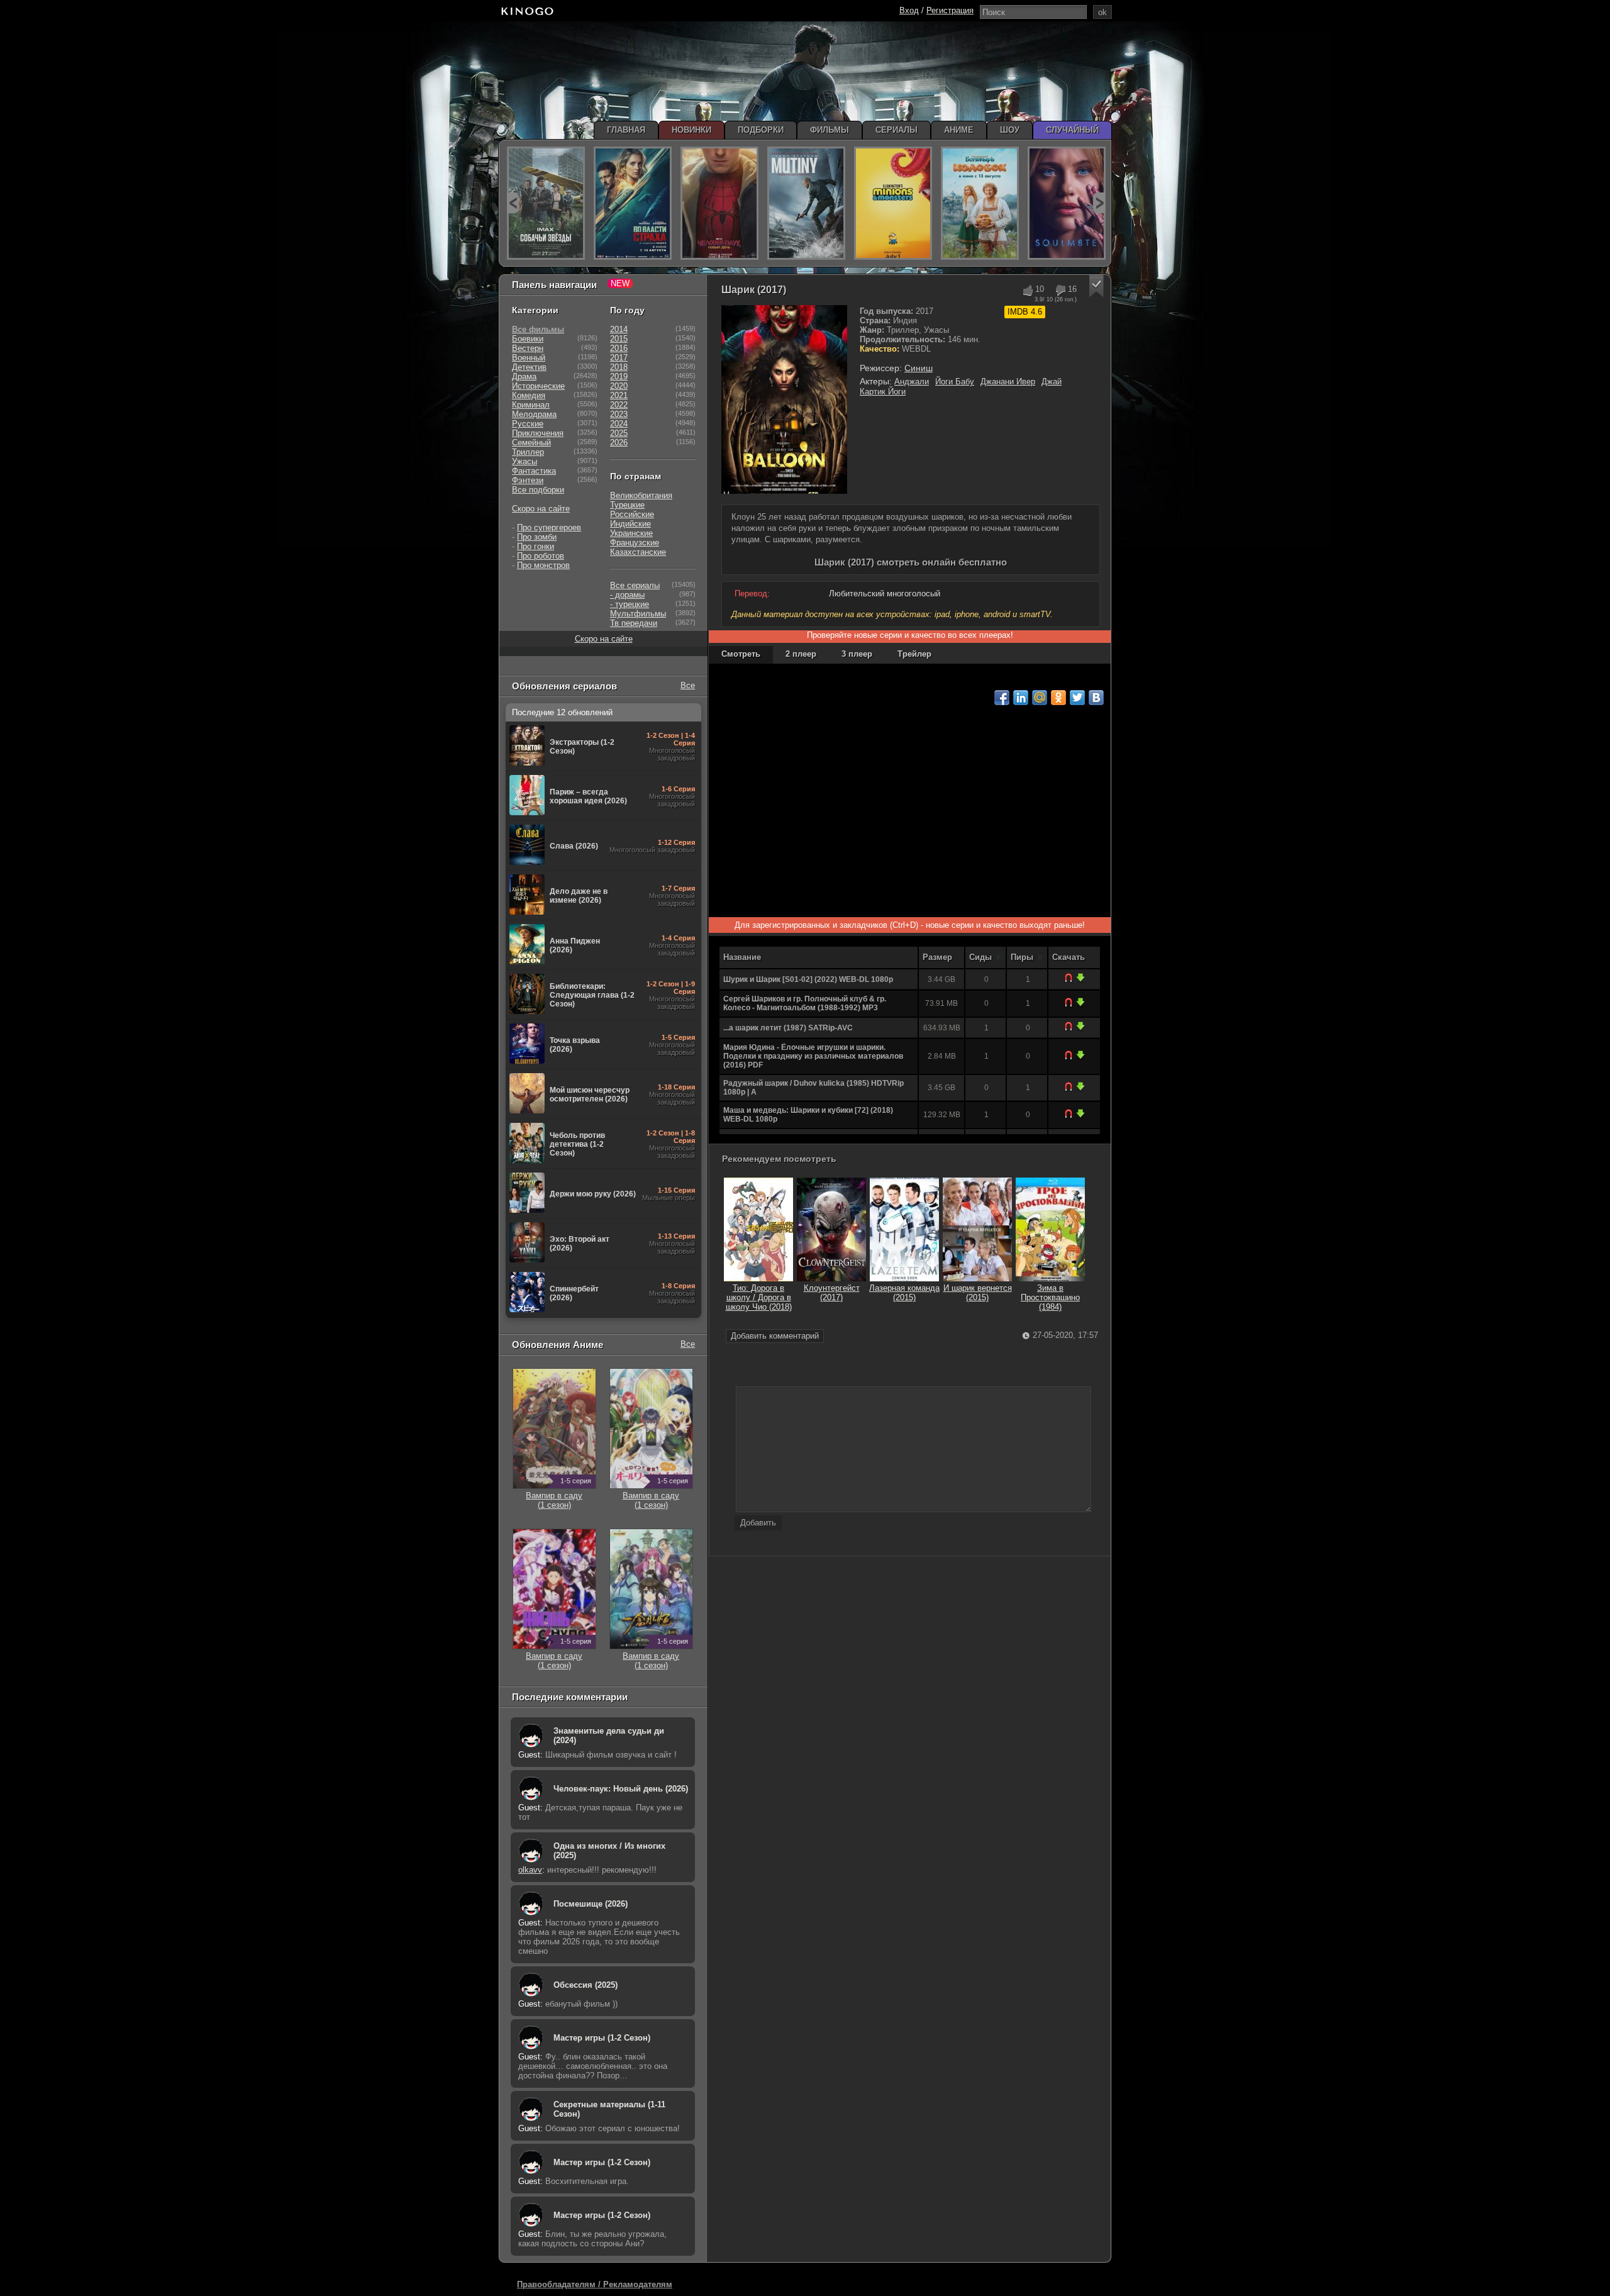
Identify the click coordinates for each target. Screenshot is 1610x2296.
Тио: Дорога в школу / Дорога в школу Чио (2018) (759, 1297)
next (1099, 203)
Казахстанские (638, 552)
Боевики (528, 339)
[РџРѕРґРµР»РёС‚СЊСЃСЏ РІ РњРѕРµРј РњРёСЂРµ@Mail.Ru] (1040, 698)
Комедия (529, 395)
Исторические (538, 386)
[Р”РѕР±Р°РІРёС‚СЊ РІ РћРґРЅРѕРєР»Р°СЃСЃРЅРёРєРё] (1058, 698)
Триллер (528, 452)
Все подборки (538, 490)
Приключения (538, 433)
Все (688, 685)
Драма (524, 376)
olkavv (530, 1870)
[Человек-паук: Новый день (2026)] (719, 203)
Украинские (631, 533)
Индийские (630, 524)
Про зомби (537, 537)
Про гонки (536, 546)
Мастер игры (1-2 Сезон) (602, 2038)
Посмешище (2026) (591, 1904)
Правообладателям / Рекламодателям (595, 2284)
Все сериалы (635, 585)
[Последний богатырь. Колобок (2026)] (980, 203)
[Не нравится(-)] (1060, 290)
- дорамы (627, 595)
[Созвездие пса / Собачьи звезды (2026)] (546, 203)
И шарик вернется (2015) (978, 1293)
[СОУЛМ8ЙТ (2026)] (1067, 203)
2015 (619, 339)
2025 (619, 433)
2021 (619, 395)
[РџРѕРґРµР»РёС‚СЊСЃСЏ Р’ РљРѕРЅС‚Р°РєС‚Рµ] (1096, 698)
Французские (635, 543)
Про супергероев (549, 527)
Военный (529, 358)
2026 (619, 443)
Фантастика (534, 471)
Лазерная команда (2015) (904, 1293)
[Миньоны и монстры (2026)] (893, 203)
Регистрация (950, 10)
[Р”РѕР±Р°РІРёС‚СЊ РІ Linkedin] (1021, 698)
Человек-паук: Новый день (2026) (621, 1789)
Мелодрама (534, 414)
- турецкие (630, 604)
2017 (619, 358)
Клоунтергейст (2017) (832, 1293)
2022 (619, 405)
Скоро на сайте (541, 509)
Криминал (531, 405)
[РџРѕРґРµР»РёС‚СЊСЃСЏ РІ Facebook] (1002, 698)
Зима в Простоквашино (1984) (1050, 1297)
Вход (909, 10)
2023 (619, 414)
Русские (528, 424)
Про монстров (543, 565)
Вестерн (528, 348)
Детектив (529, 367)
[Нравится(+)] (1027, 290)
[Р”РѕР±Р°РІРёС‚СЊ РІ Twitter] (1077, 698)
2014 (619, 329)
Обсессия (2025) (586, 1985)
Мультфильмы (638, 614)
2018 (619, 367)
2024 (619, 424)
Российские (632, 514)
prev (513, 203)
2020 (619, 386)
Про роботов (541, 556)
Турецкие (627, 505)
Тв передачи (634, 623)
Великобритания (641, 495)
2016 (619, 348)
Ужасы (525, 461)
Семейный (531, 443)
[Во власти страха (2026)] (633, 203)
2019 (619, 376)
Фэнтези (528, 480)
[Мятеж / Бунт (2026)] (806, 203)
